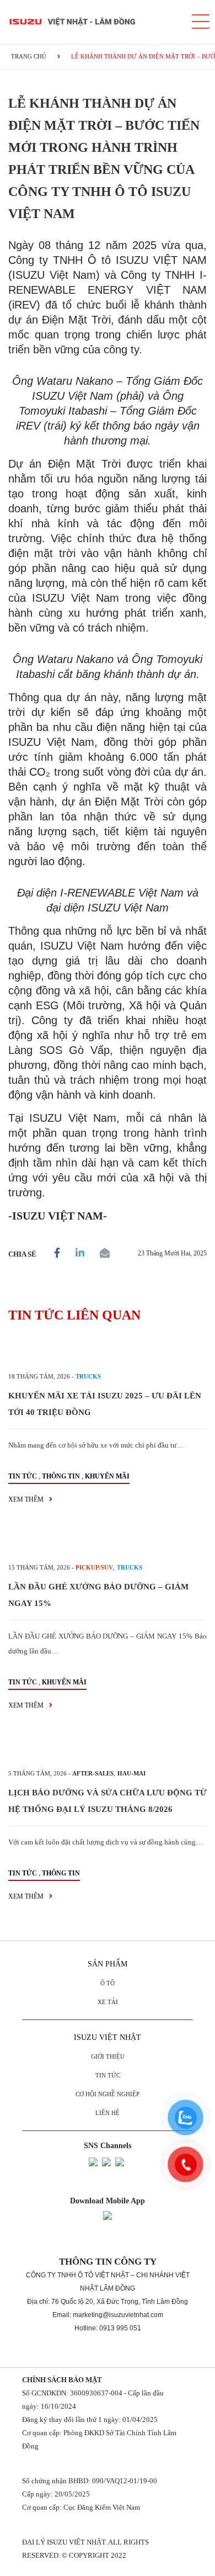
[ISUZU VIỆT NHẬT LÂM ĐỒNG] (91, 22)
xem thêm (27, 1499)
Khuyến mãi (107, 1476)
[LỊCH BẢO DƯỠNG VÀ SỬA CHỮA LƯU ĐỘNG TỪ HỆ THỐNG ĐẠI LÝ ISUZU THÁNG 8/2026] (108, 1749)
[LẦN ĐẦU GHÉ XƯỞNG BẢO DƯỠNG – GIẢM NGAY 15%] (108, 1543)
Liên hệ (108, 2113)
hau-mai (131, 1773)
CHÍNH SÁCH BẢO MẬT (62, 2380)
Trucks (88, 1376)
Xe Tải (108, 2002)
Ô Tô (108, 1983)
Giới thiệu (108, 2056)
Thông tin (61, 1476)
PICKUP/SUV (94, 1567)
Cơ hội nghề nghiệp (108, 2094)
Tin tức (23, 1476)
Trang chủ (29, 56)
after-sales (93, 1773)
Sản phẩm (108, 1964)
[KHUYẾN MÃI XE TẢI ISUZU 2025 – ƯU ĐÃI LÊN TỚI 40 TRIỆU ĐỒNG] (108, 1352)
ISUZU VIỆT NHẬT (108, 2037)
